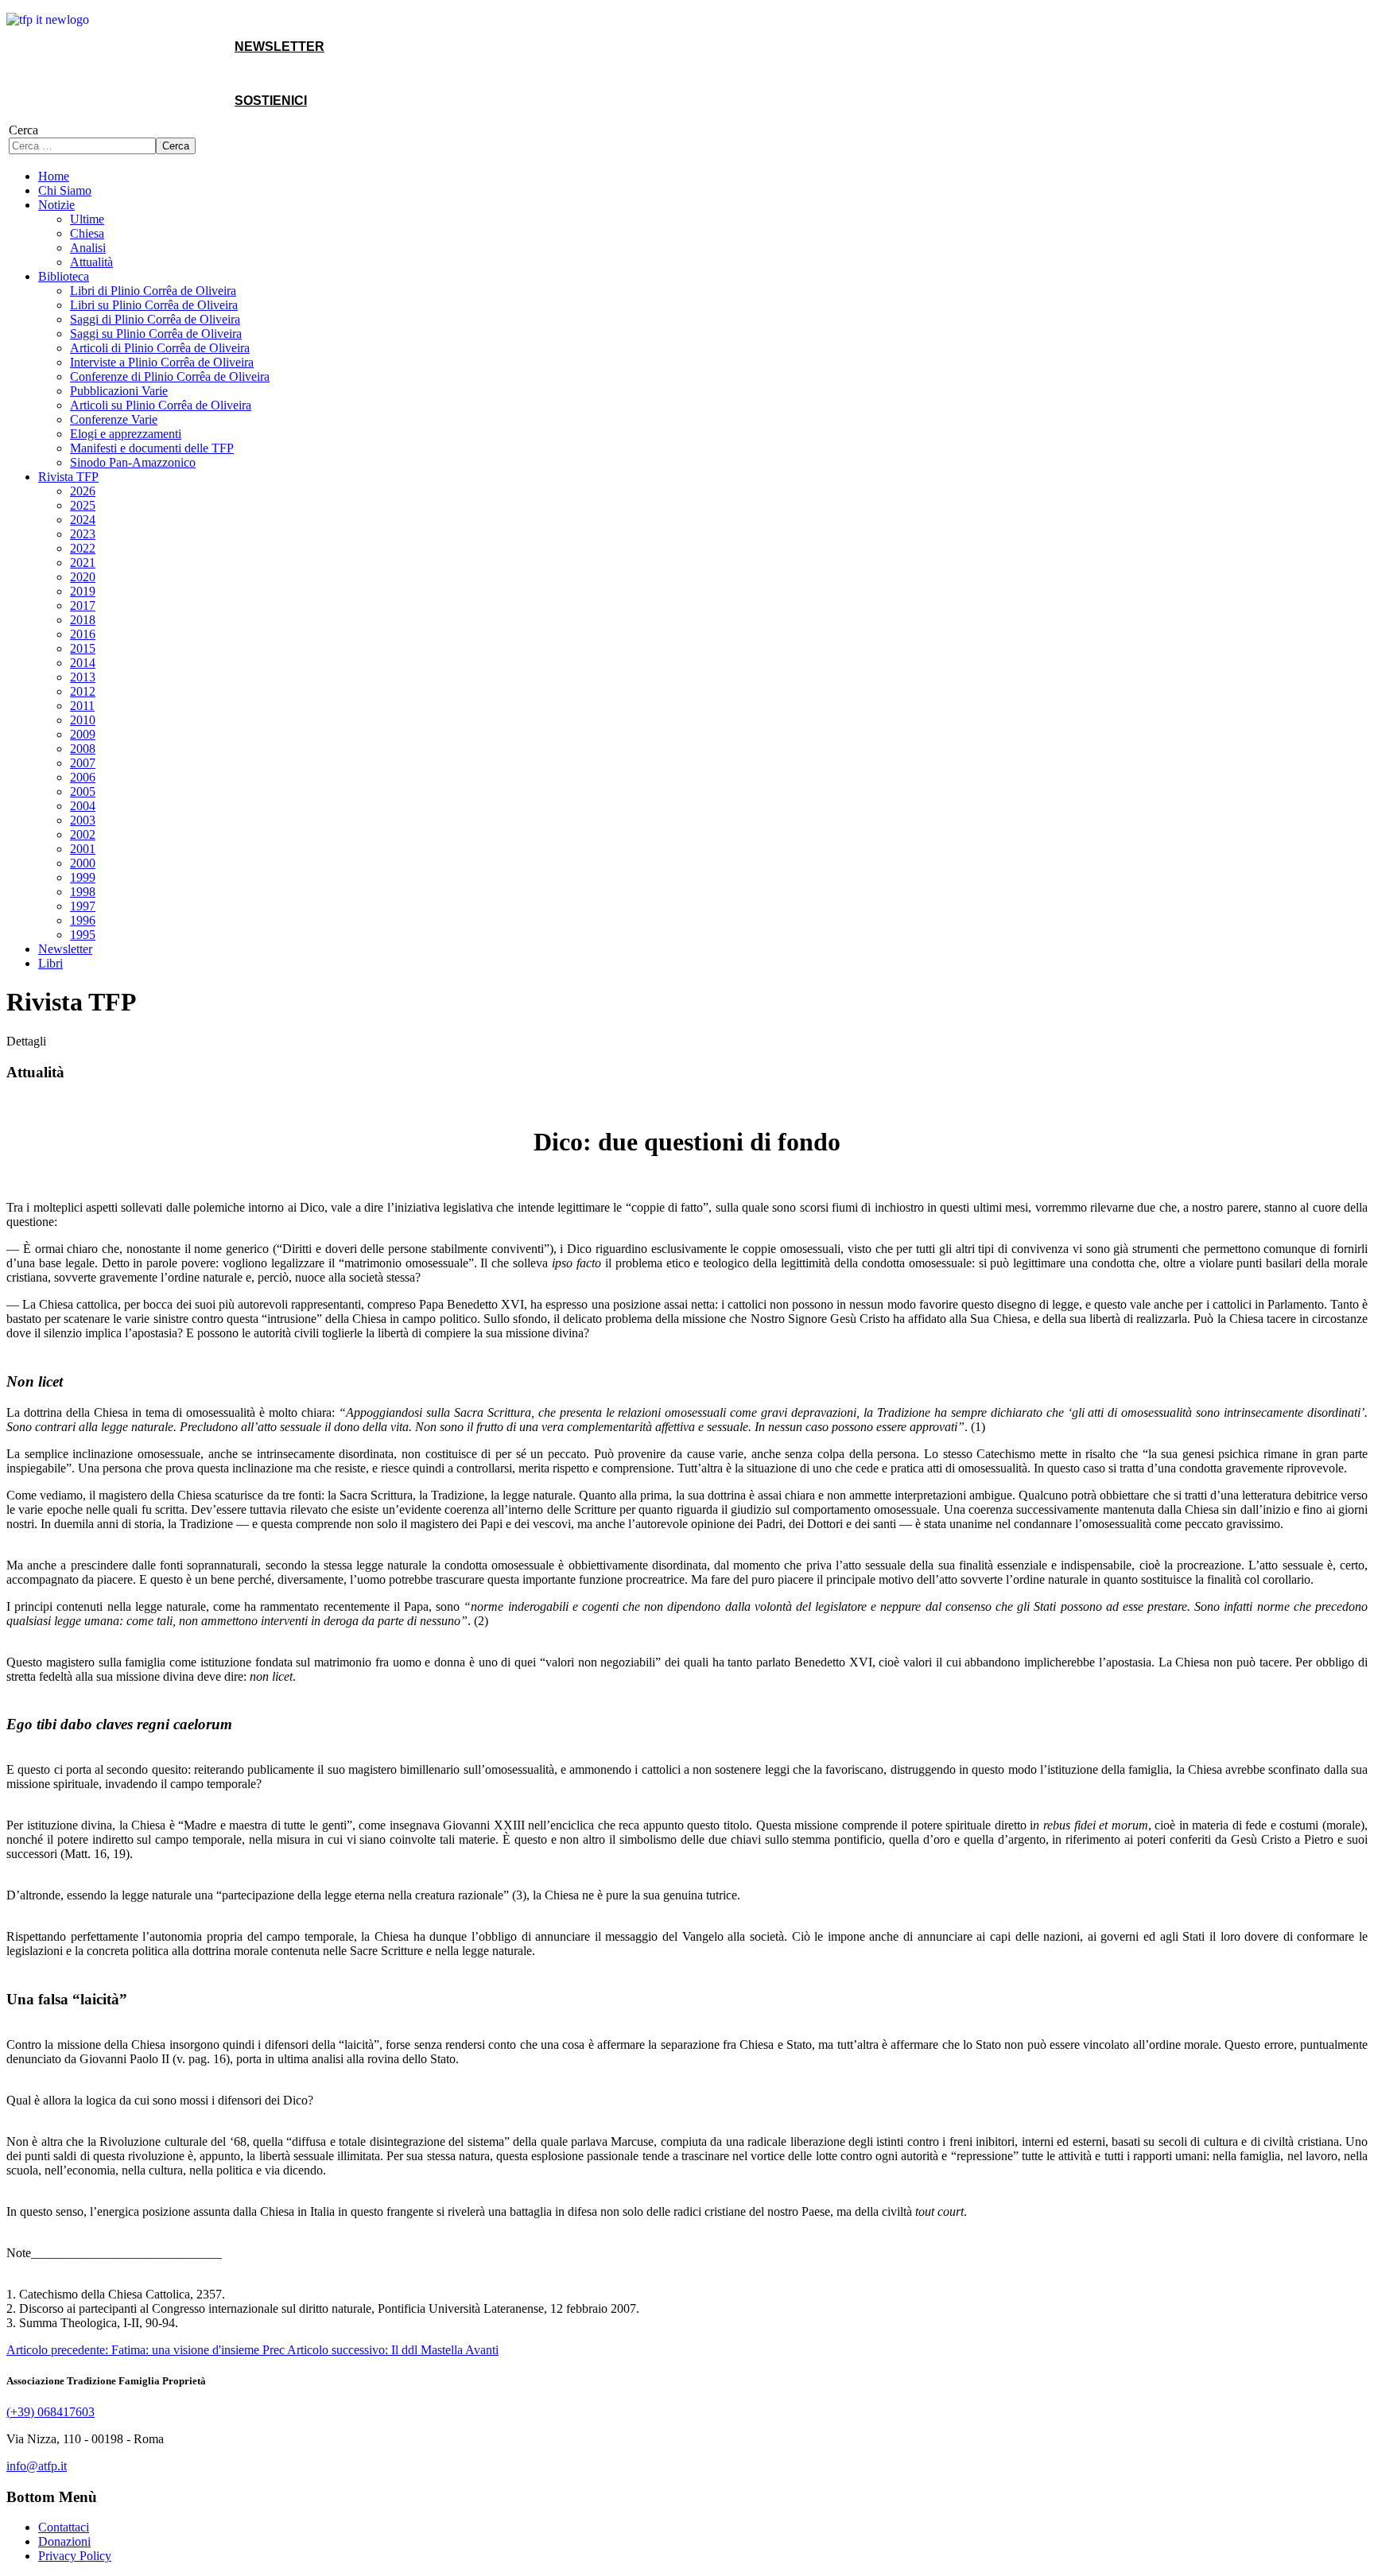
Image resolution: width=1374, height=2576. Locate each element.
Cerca (23, 130)
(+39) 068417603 (50, 2412)
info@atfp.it (37, 2466)
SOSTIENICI (271, 101)
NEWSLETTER (279, 47)
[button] (56, 205)
